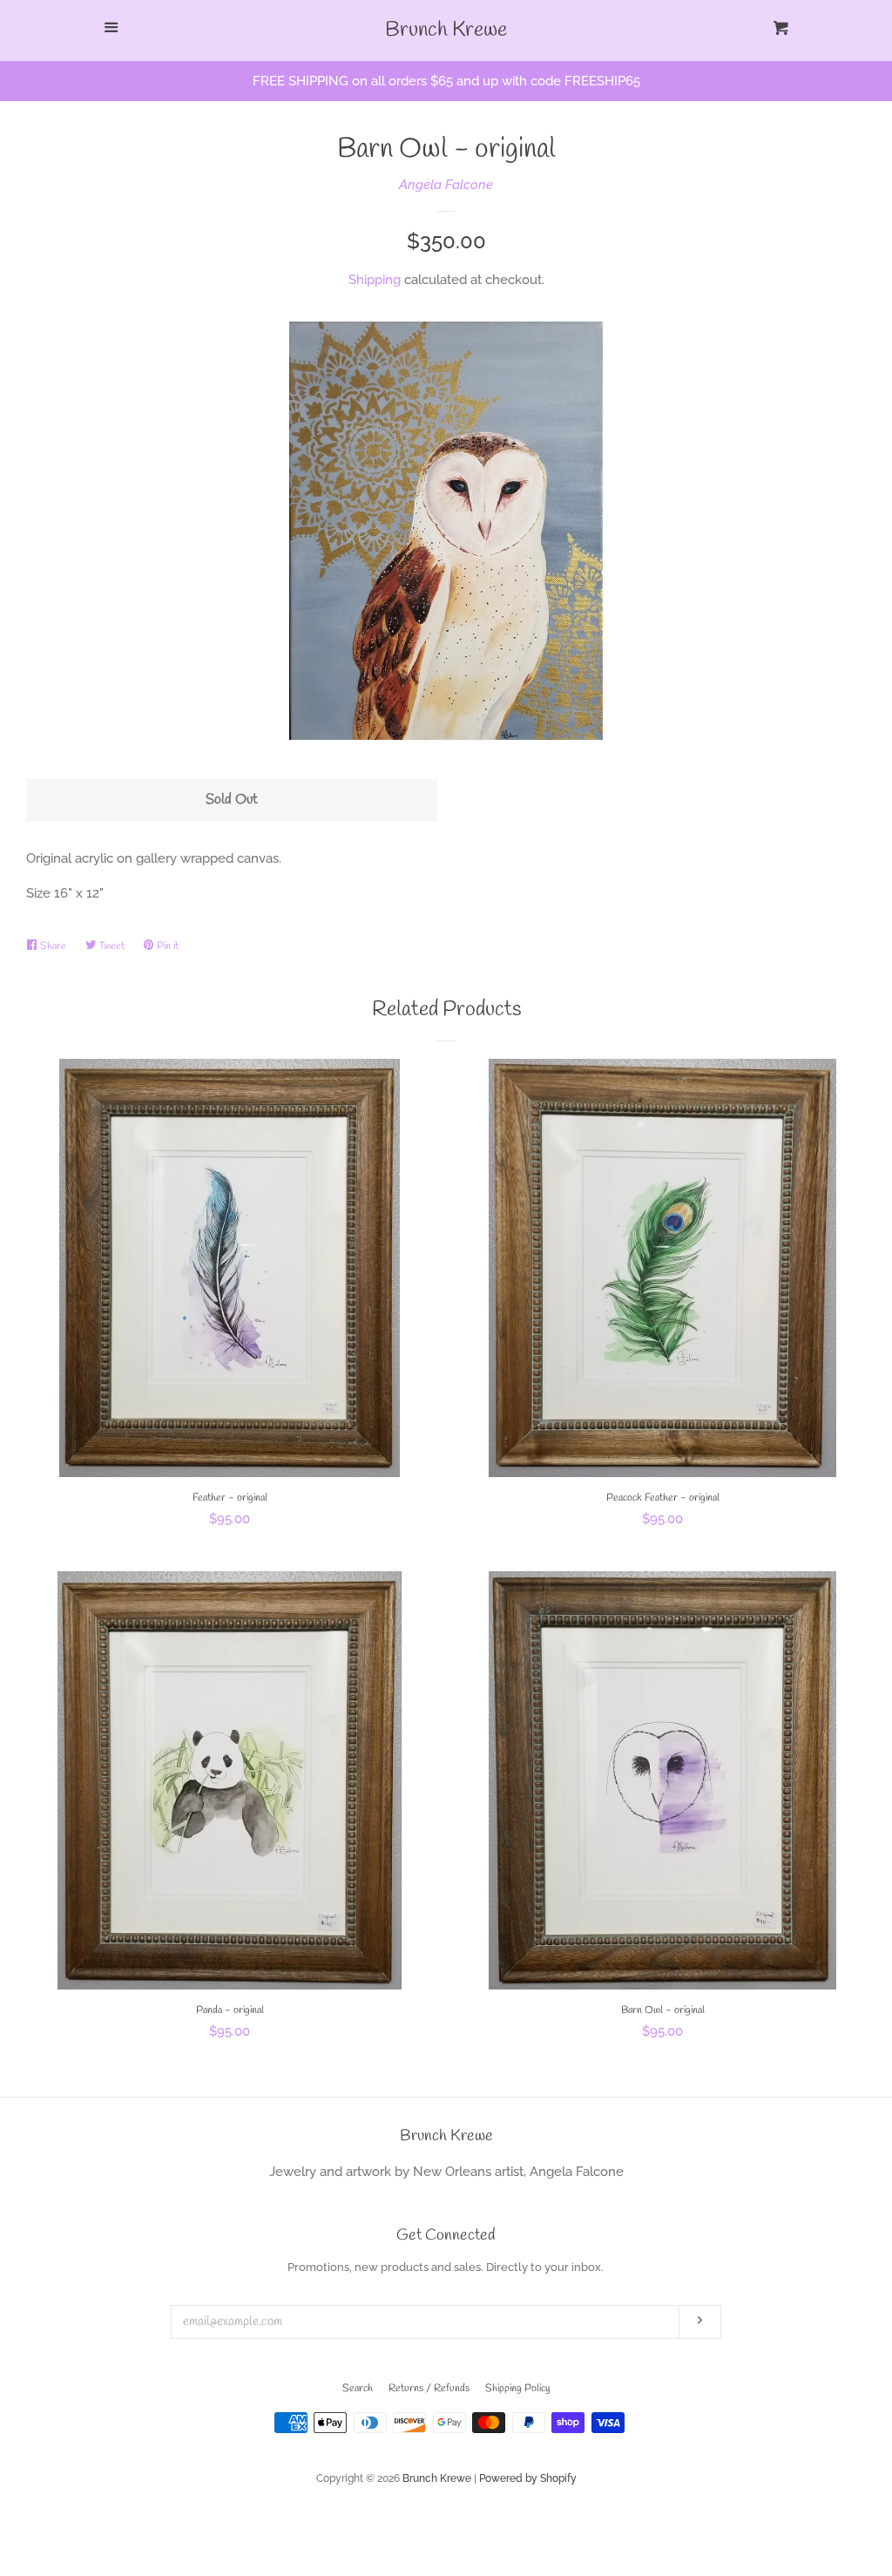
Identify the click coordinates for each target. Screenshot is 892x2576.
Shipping (375, 280)
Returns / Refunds (429, 2389)
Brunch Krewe (446, 31)
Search (358, 2389)
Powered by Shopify (528, 2478)
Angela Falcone (446, 185)
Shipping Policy (517, 2389)
